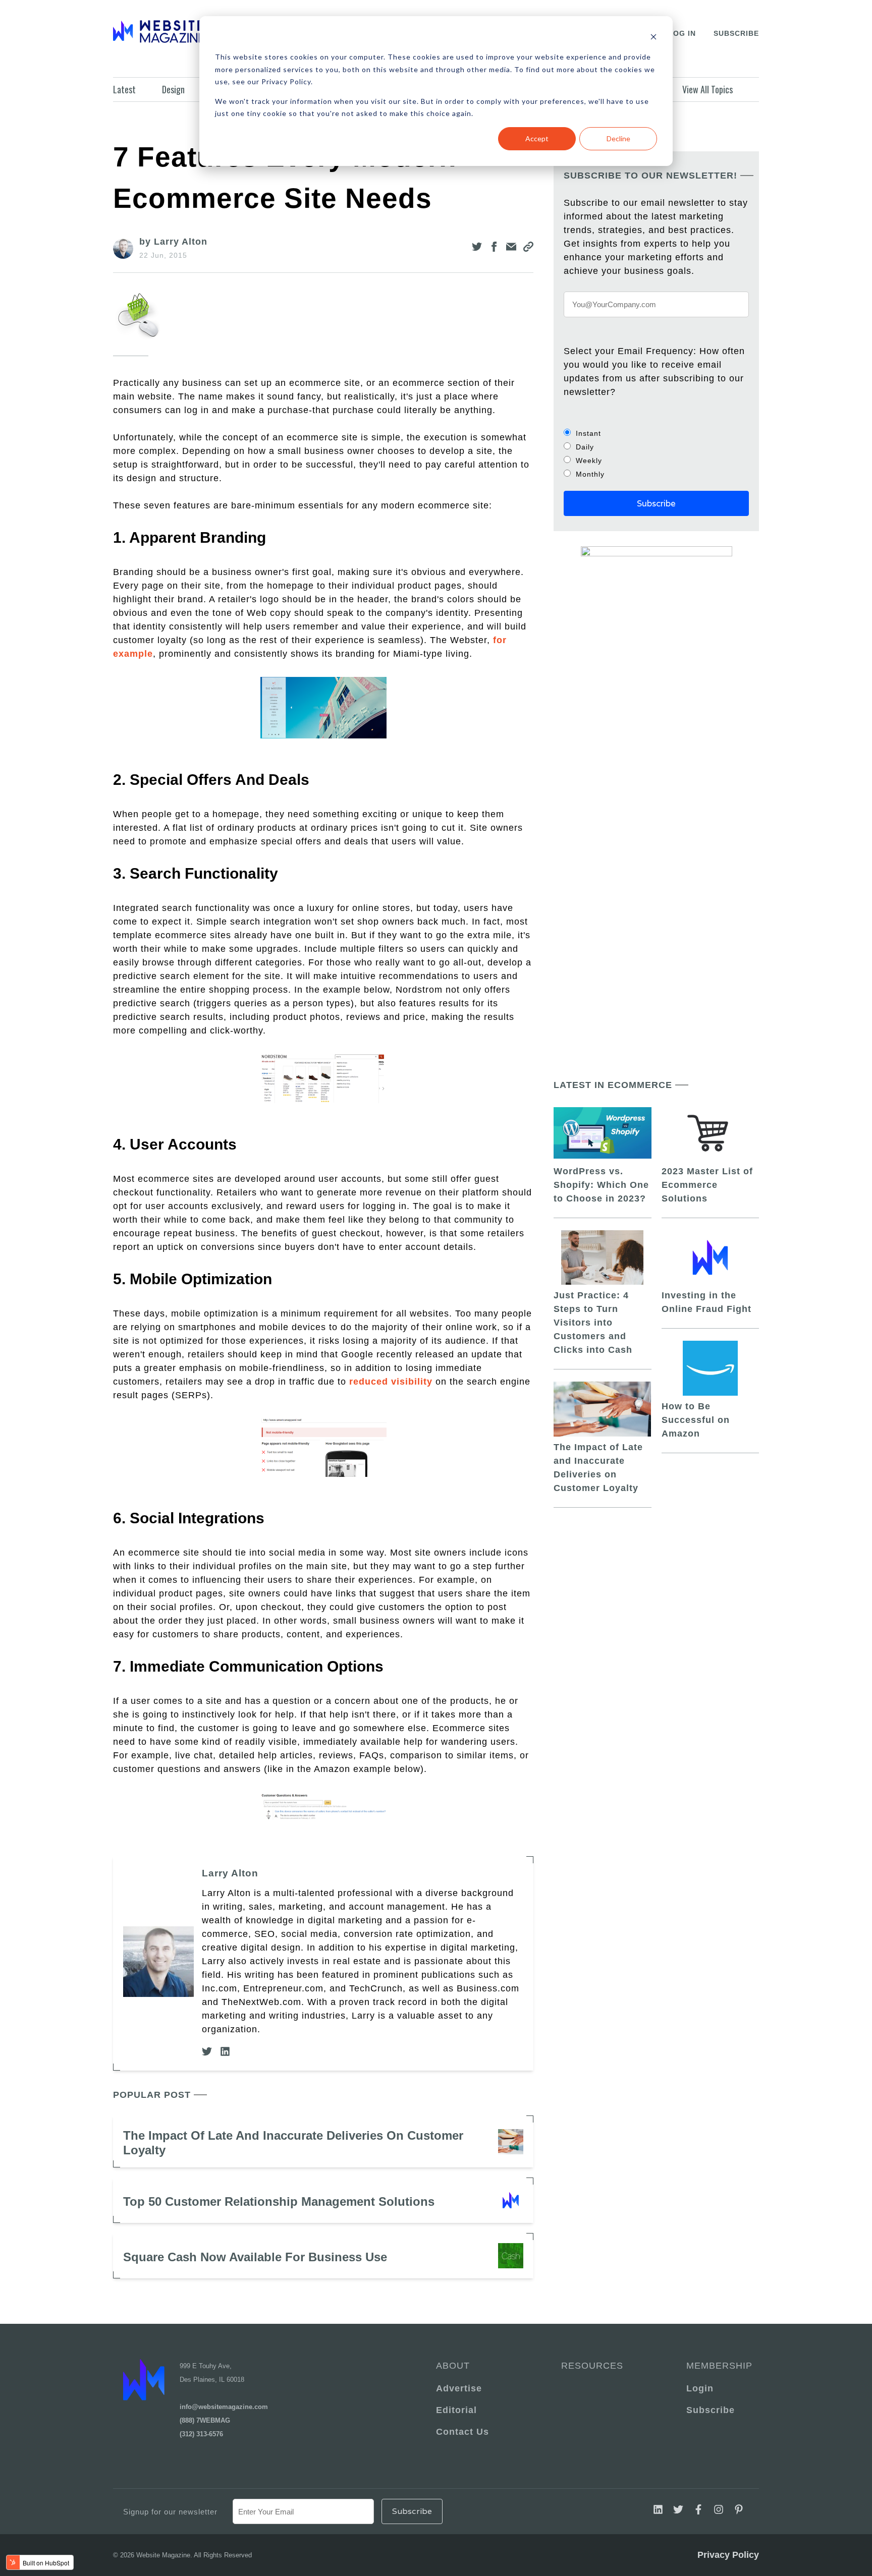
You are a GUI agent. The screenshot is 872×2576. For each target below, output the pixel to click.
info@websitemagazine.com (224, 2407)
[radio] (656, 433)
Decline (618, 138)
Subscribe (736, 33)
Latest (124, 89)
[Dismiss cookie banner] (653, 38)
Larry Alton (230, 1873)
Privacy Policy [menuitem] (728, 2555)
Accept (537, 138)
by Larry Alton (173, 242)
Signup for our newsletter (170, 2512)
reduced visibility (391, 1382)
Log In (682, 33)
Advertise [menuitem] (459, 2388)
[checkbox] (656, 453)
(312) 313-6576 (201, 2434)
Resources (592, 2366)
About (453, 2366)
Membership (718, 2366)
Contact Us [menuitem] (462, 2432)
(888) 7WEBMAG (205, 2420)
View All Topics (707, 89)
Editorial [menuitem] (456, 2410)
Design (173, 89)
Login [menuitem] (700, 2388)
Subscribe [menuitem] (711, 2410)
